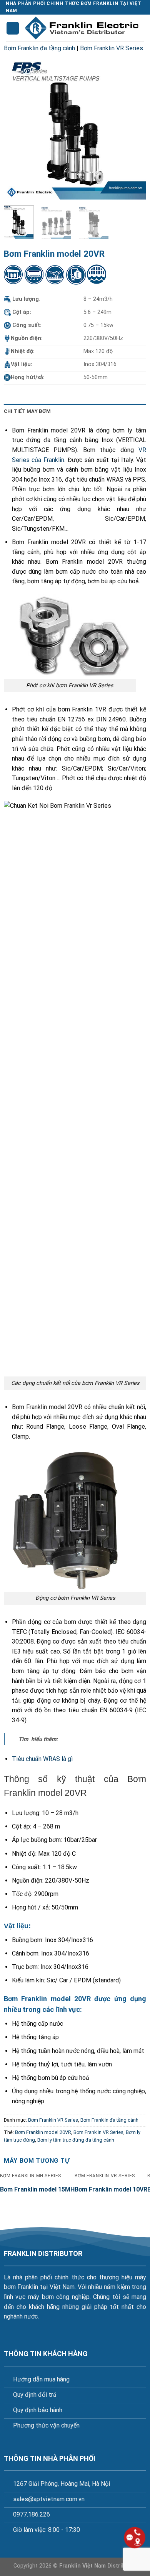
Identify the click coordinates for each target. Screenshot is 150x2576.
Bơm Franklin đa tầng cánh (39, 48)
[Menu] (13, 28)
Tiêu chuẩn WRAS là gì (42, 1759)
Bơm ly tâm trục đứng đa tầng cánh (76, 2140)
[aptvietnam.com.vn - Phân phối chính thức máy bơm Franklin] (82, 28)
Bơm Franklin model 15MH (37, 2189)
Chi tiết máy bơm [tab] (27, 411)
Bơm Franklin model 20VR (43, 2132)
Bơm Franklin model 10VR (111, 2189)
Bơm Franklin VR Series (112, 48)
